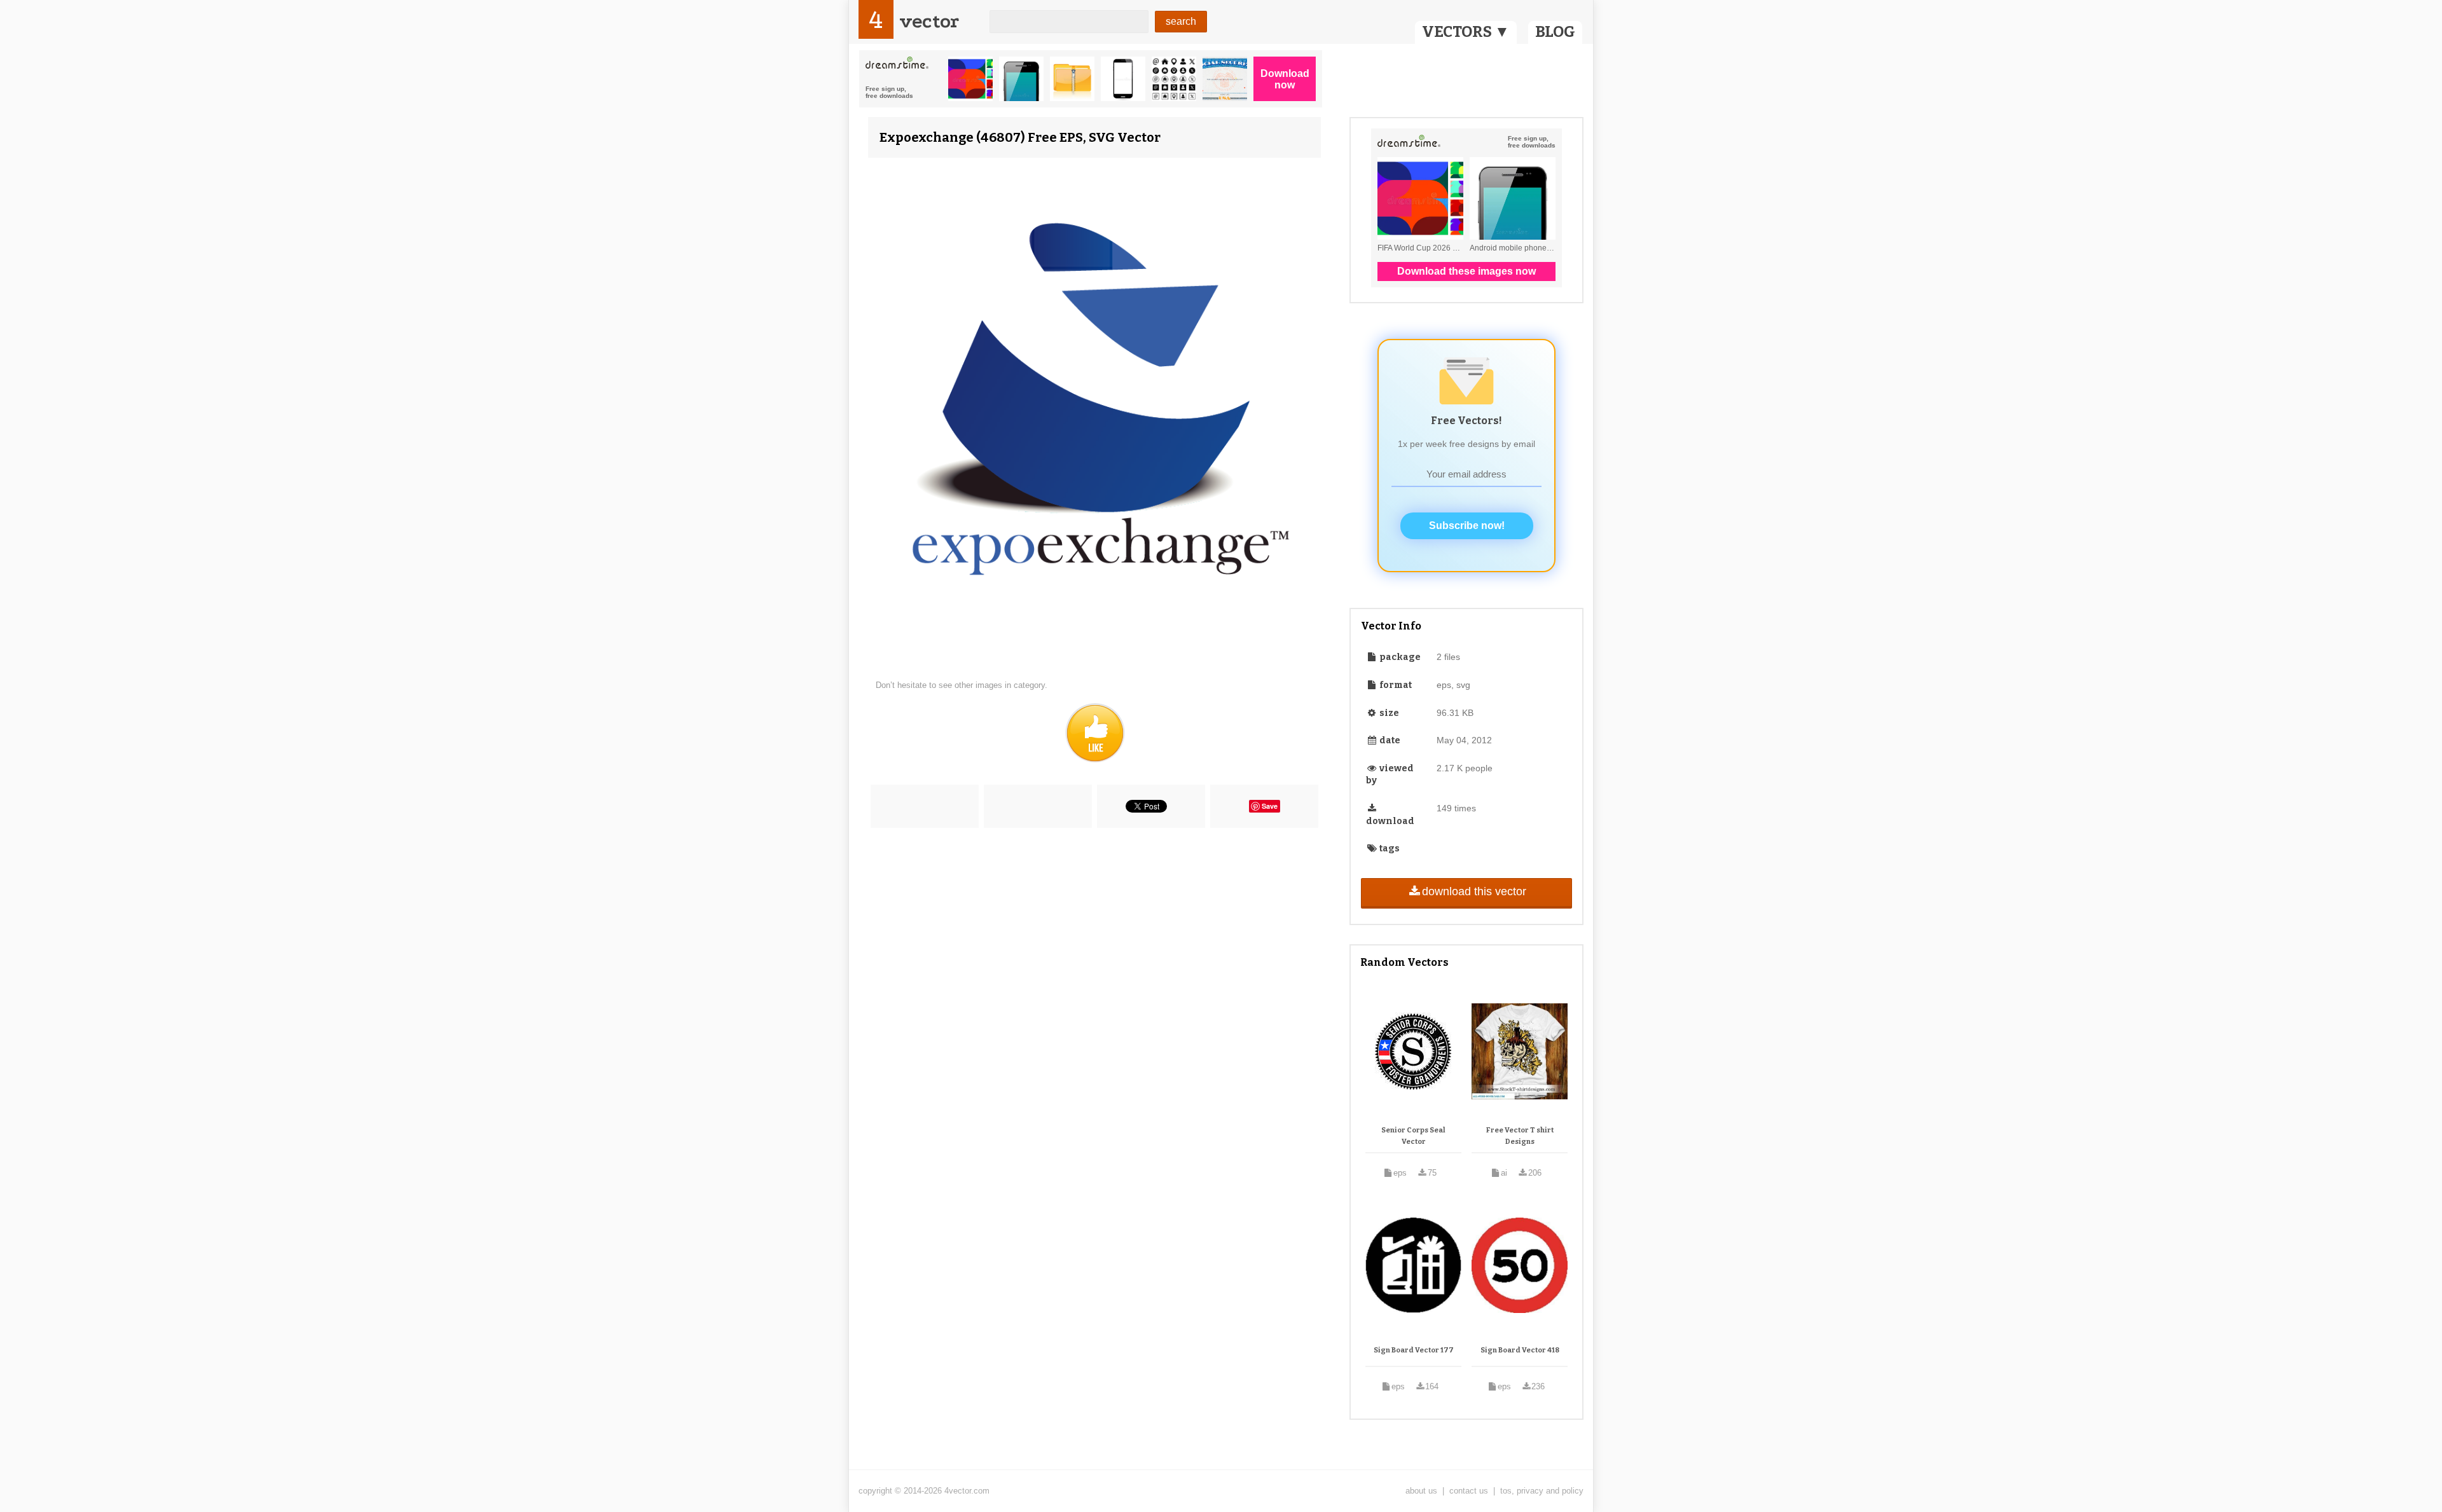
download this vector (1474, 891)
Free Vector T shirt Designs (1520, 1136)
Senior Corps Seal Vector (1413, 1136)
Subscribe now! (1467, 526)
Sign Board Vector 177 (1414, 1350)
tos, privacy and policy (1542, 1491)
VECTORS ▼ (1466, 32)
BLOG (1555, 32)
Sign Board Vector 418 (1520, 1350)
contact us (1469, 1491)
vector (929, 21)
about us (1421, 1491)
